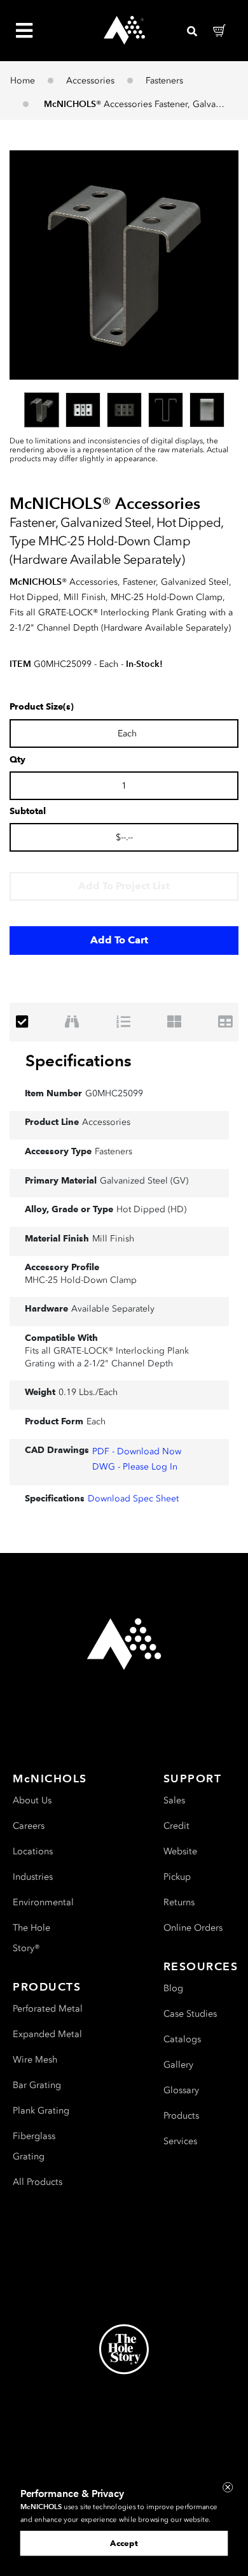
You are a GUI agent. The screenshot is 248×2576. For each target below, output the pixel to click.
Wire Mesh (35, 2060)
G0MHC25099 (114, 1093)
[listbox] (124, 410)
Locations (33, 1851)
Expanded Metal (47, 2034)
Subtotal (28, 812)
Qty (17, 760)
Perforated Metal (48, 2009)
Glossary (181, 2090)
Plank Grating (41, 2111)
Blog (173, 1988)
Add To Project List (124, 886)
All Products (38, 2182)
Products (181, 2116)
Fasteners (164, 81)
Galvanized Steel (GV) (144, 1181)
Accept (124, 2543)
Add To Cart (119, 940)
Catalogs (182, 2039)
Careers (29, 1826)
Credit (176, 1826)
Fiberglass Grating (34, 2146)
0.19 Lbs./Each (88, 1392)
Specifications (79, 1061)
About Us (32, 1800)
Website (180, 1851)
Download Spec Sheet (133, 1499)
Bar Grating (37, 2085)
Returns (179, 1902)
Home (23, 81)
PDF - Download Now (137, 1451)
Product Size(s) (42, 707)
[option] (42, 410)
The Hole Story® (31, 1938)
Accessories (90, 81)
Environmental (43, 1902)
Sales (174, 1800)
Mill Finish (113, 1239)
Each (96, 1421)
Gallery (178, 2065)
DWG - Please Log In (135, 1467)
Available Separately (113, 1309)
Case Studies (190, 2014)
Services (180, 2141)
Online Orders (193, 1928)
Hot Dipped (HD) (151, 1209)
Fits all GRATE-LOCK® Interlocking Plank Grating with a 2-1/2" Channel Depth (107, 1357)
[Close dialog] (228, 2487)
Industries (33, 1877)
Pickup (177, 1877)
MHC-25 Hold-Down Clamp (81, 1280)
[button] (124, 265)
